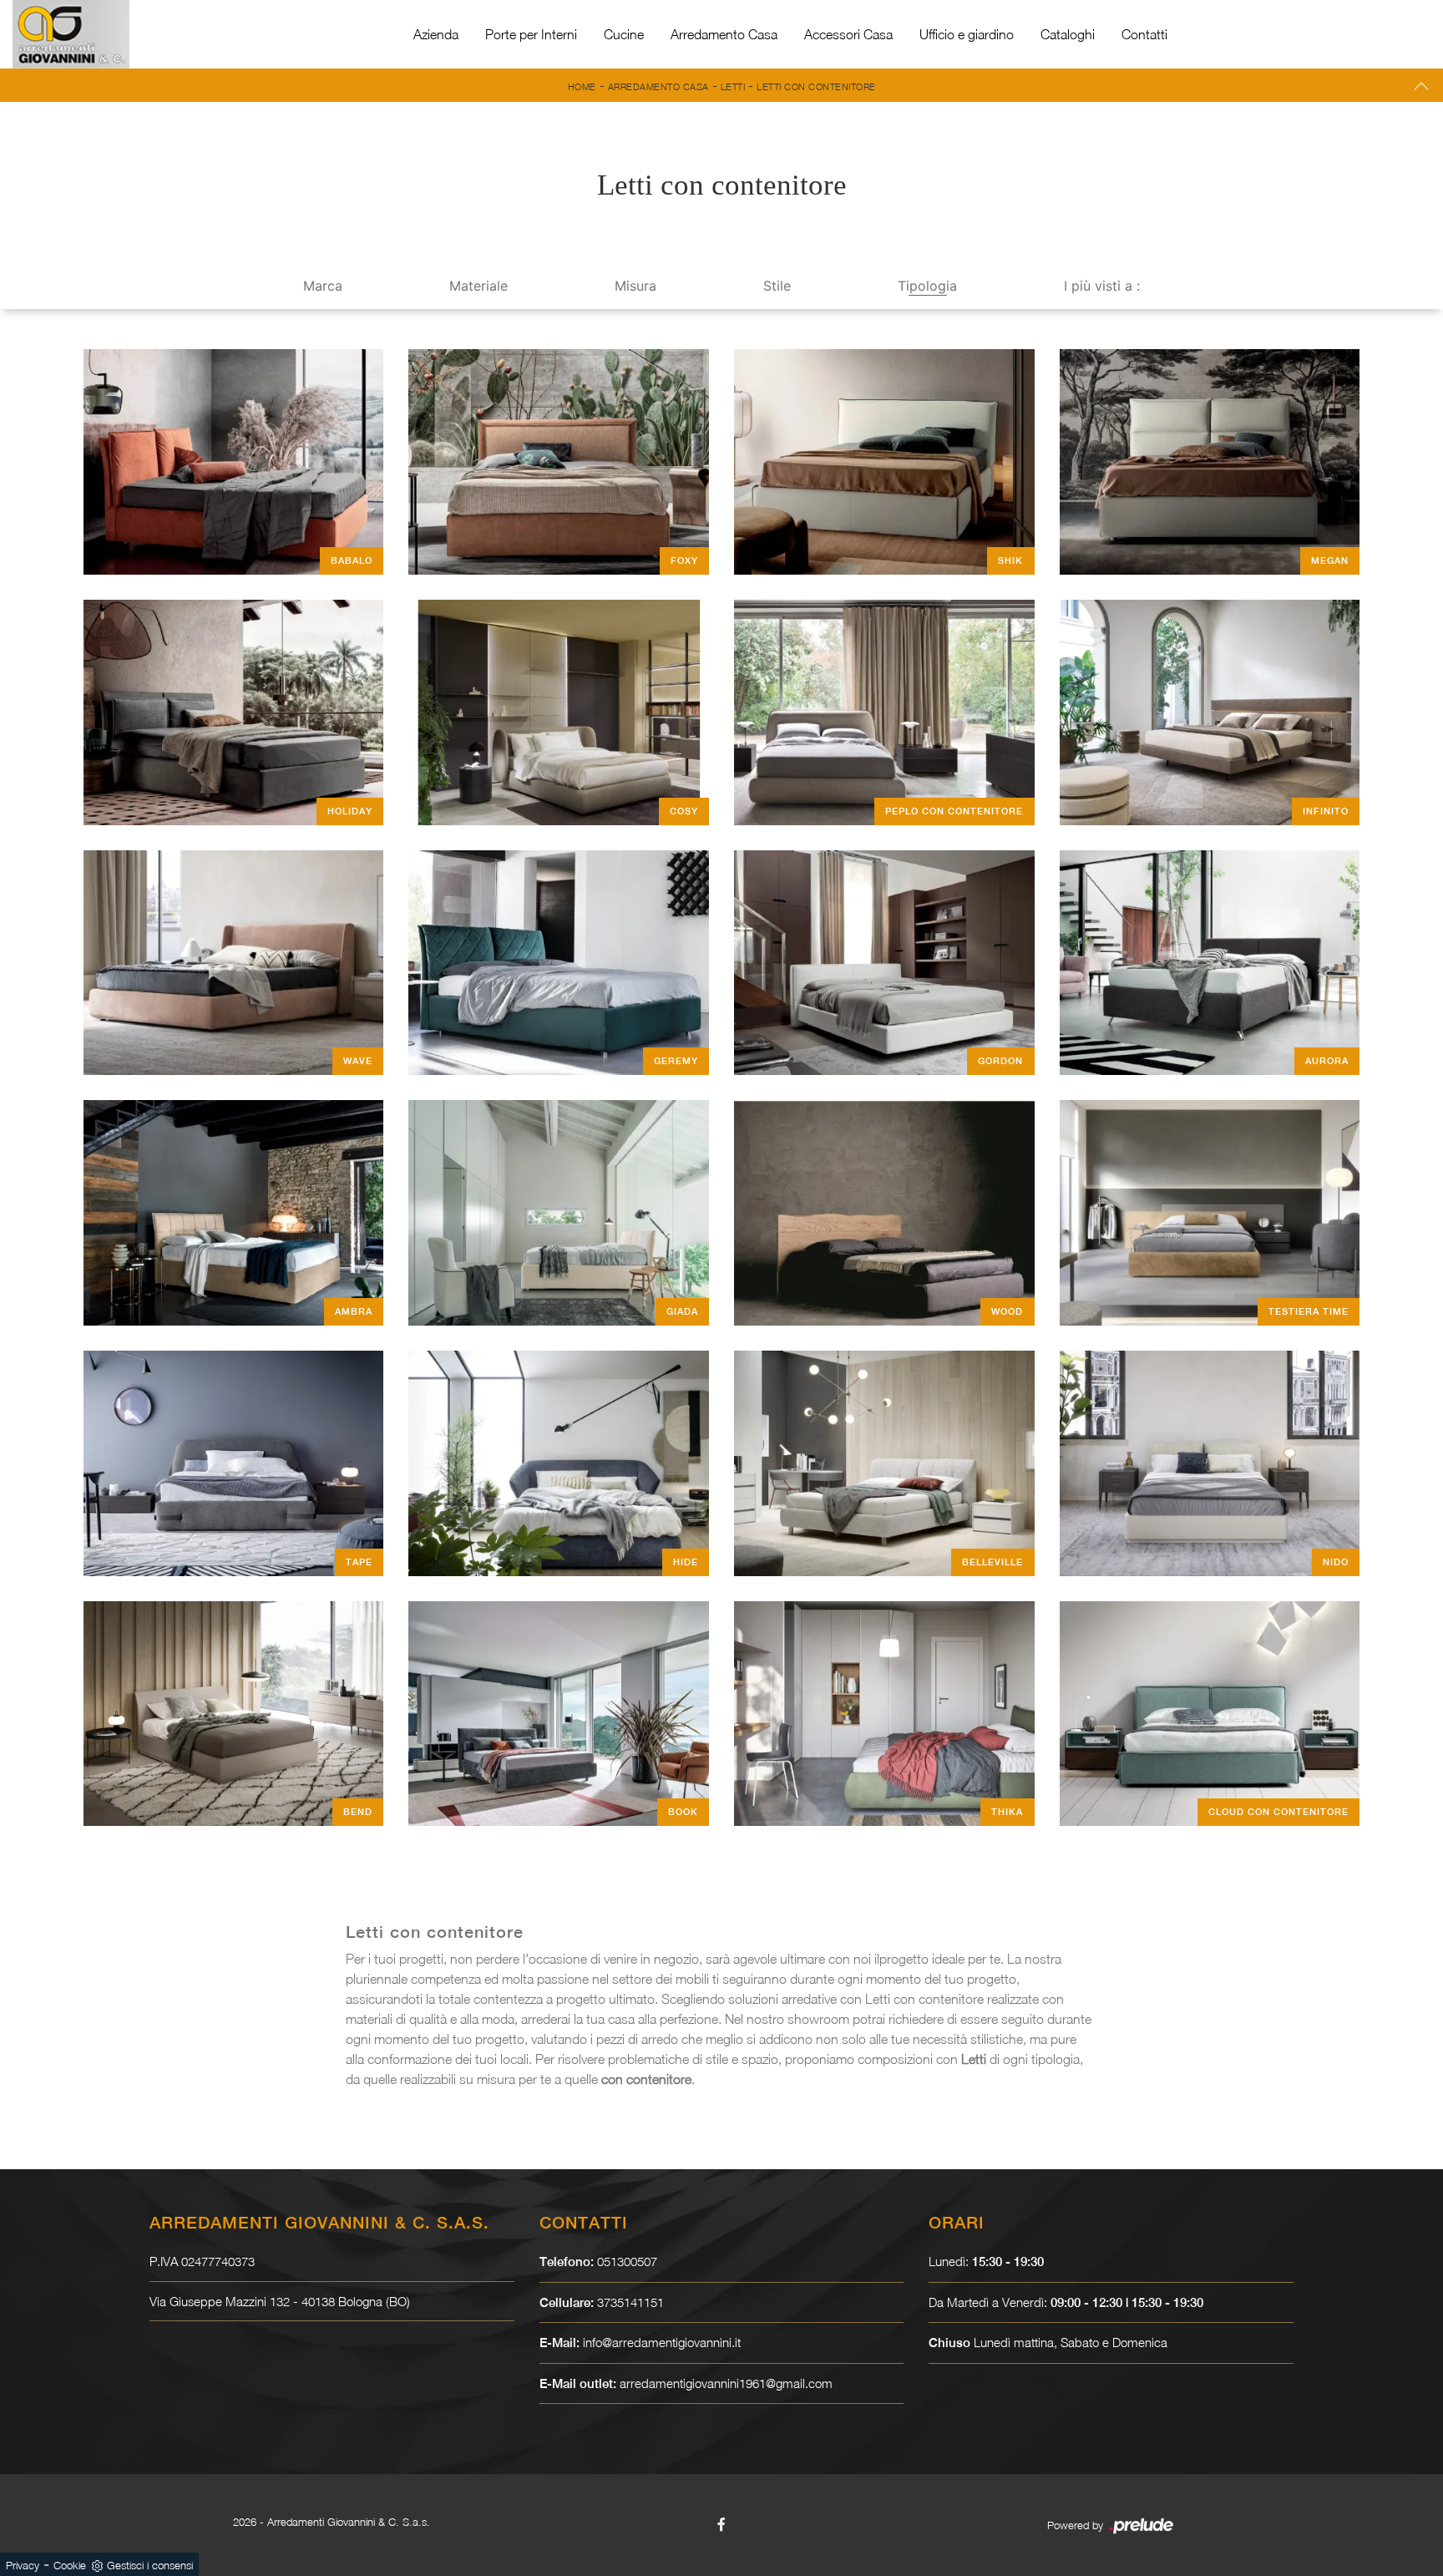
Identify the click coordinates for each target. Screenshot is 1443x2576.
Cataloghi (1068, 34)
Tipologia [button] (927, 286)
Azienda (436, 34)
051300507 (627, 2261)
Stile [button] (777, 286)
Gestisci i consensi (150, 2565)
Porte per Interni (531, 34)
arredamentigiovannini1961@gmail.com (726, 2383)
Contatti (1144, 34)
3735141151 (630, 2302)
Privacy (23, 2565)
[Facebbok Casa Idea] (721, 2524)
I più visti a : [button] (1102, 286)
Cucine (624, 34)
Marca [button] (323, 286)
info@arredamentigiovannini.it (662, 2342)
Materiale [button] (478, 286)
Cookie (70, 2565)
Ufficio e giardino (967, 34)
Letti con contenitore (816, 86)
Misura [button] (635, 286)
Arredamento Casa (724, 34)
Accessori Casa (848, 34)
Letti (733, 86)
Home (582, 86)
